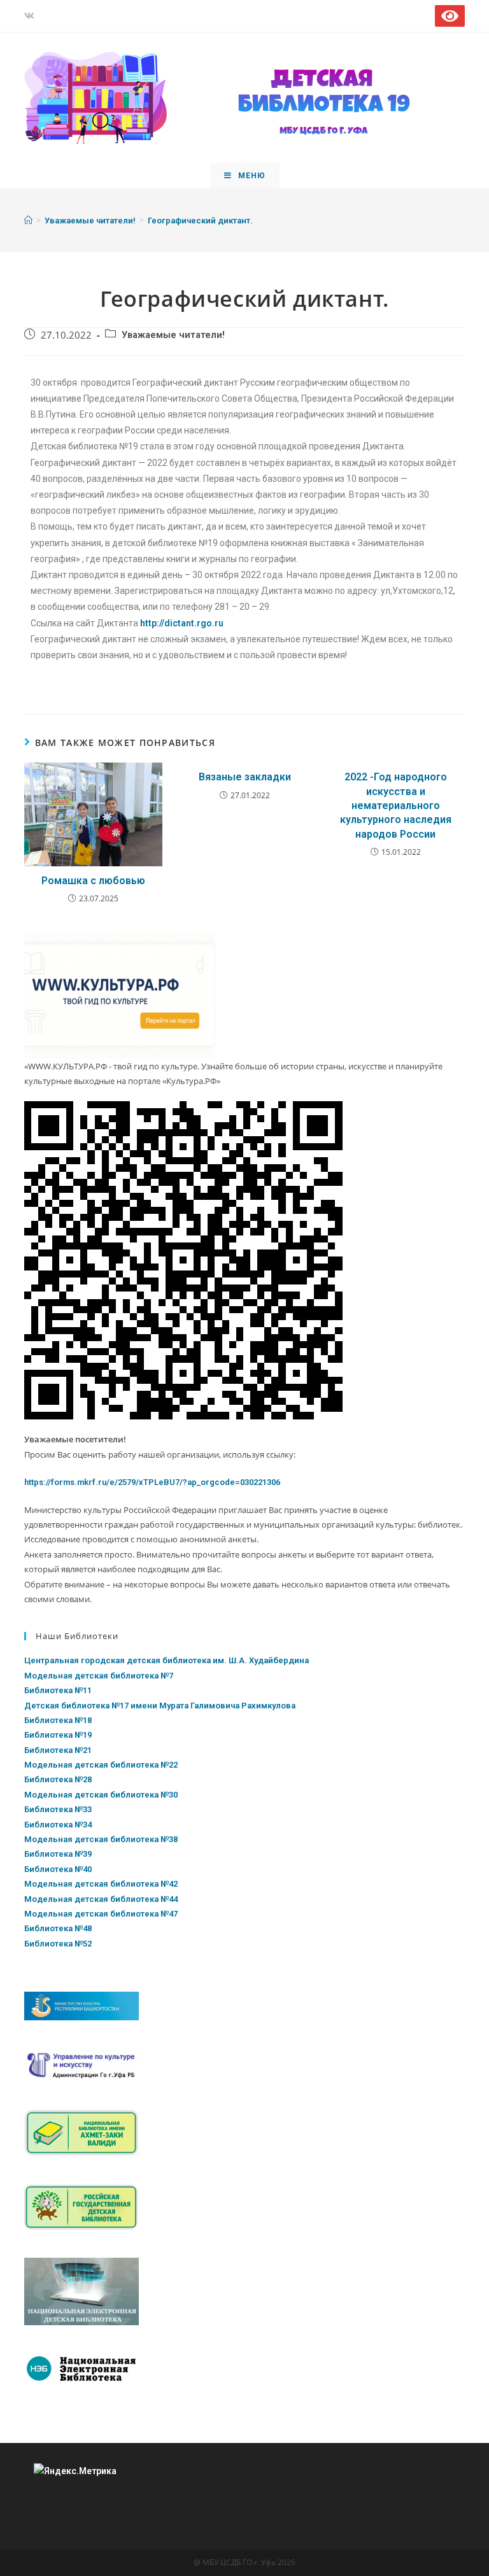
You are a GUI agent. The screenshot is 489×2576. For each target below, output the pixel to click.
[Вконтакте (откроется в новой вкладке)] (31, 16)
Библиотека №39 (58, 1854)
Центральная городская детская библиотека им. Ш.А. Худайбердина (167, 1660)
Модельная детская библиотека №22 (101, 1765)
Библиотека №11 (58, 1690)
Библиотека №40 (58, 1869)
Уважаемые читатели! (173, 335)
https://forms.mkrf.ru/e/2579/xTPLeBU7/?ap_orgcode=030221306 (152, 1482)
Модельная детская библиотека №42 (101, 1884)
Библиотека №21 (58, 1750)
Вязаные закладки (245, 777)
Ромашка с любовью (93, 881)
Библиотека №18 (58, 1720)
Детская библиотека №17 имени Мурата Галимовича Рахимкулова (160, 1706)
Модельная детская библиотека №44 (101, 1899)
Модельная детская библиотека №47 (101, 1914)
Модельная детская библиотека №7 (99, 1676)
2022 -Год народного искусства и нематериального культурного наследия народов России (396, 806)
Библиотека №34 (58, 1825)
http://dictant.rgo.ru (182, 623)
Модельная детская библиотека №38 (101, 1839)
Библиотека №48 (58, 1928)
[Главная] (28, 221)
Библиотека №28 (58, 1779)
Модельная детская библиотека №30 (101, 1795)
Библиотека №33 (58, 1809)
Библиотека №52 (58, 1944)
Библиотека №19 (58, 1735)
